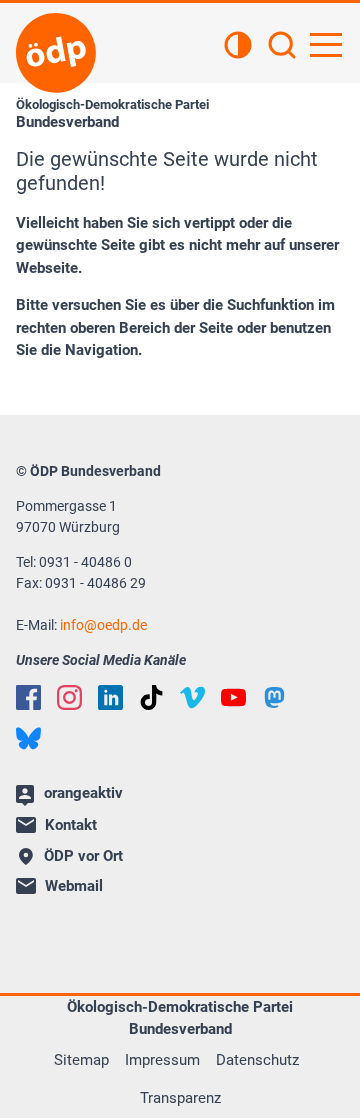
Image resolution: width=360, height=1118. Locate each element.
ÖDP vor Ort (83, 856)
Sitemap (81, 1060)
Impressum (162, 1060)
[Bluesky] (28, 738)
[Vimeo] (192, 697)
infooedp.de (103, 625)
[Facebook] (28, 697)
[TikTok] (151, 697)
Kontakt (71, 825)
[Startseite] (56, 53)
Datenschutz (257, 1060)
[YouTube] (233, 697)
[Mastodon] (274, 697)
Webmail (74, 886)
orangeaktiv (83, 793)
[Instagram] (69, 697)
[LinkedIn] (110, 697)
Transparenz (180, 1098)
